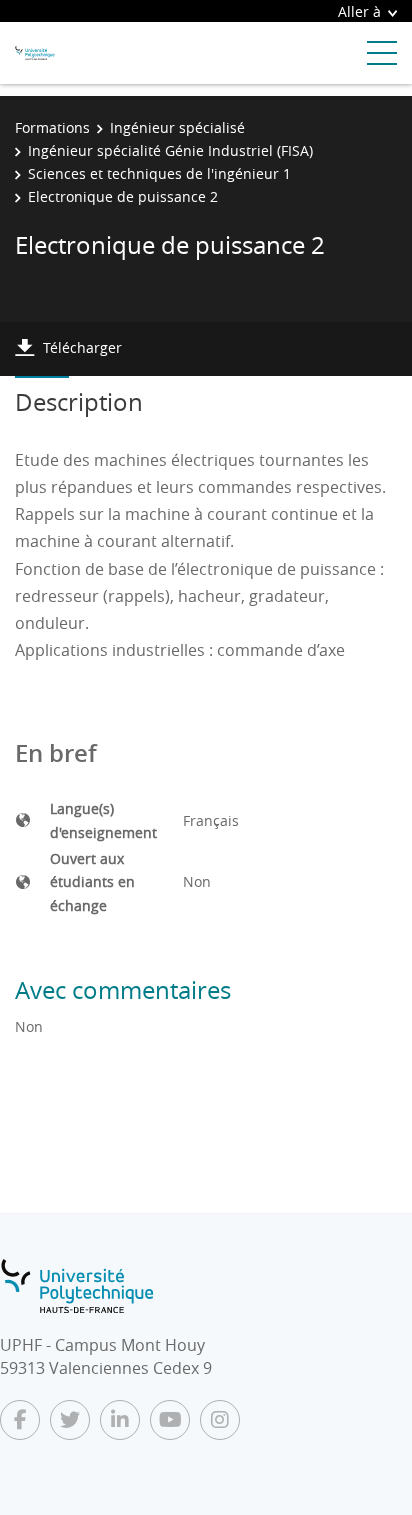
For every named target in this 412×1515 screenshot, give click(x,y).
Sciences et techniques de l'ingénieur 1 (159, 173)
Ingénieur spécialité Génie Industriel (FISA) (170, 150)
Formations (52, 127)
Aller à (359, 11)
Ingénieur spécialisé (177, 127)
